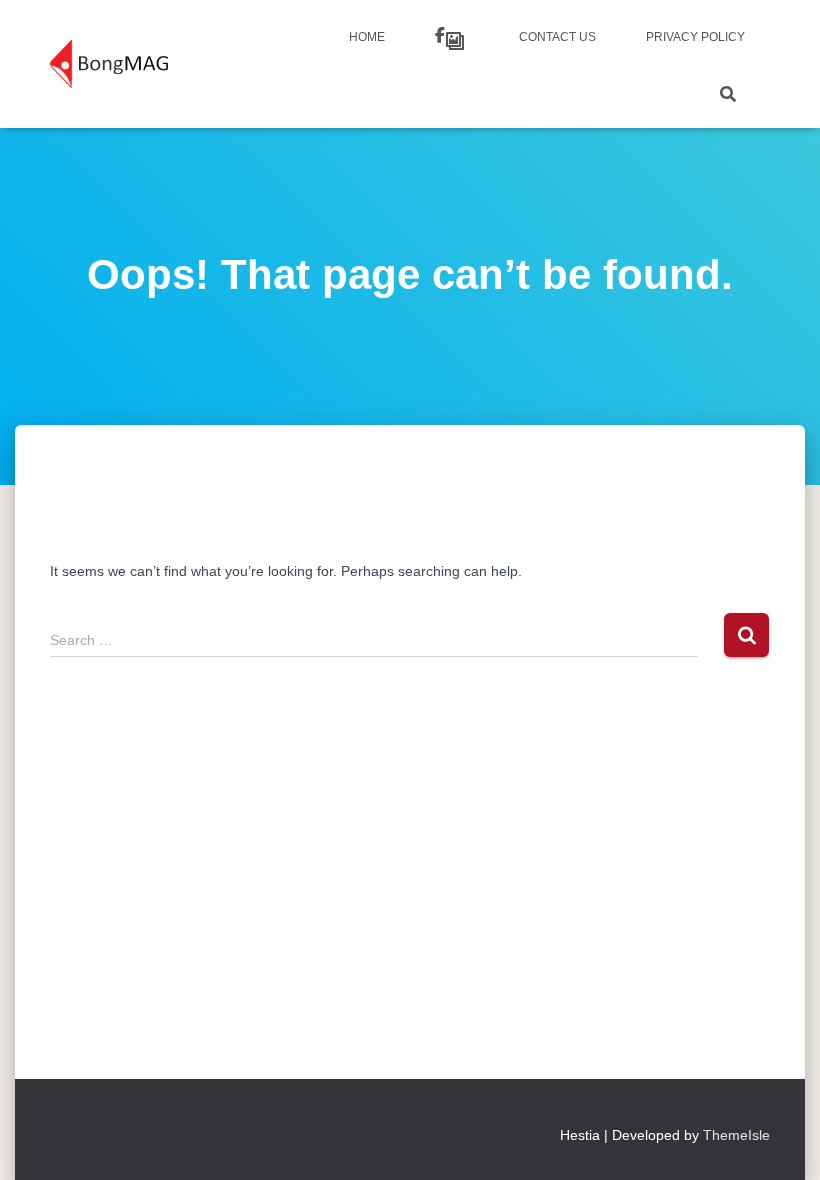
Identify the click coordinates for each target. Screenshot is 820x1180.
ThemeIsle (736, 1135)
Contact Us (557, 37)
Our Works (452, 38)
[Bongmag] (109, 64)
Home (367, 37)
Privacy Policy (695, 37)
